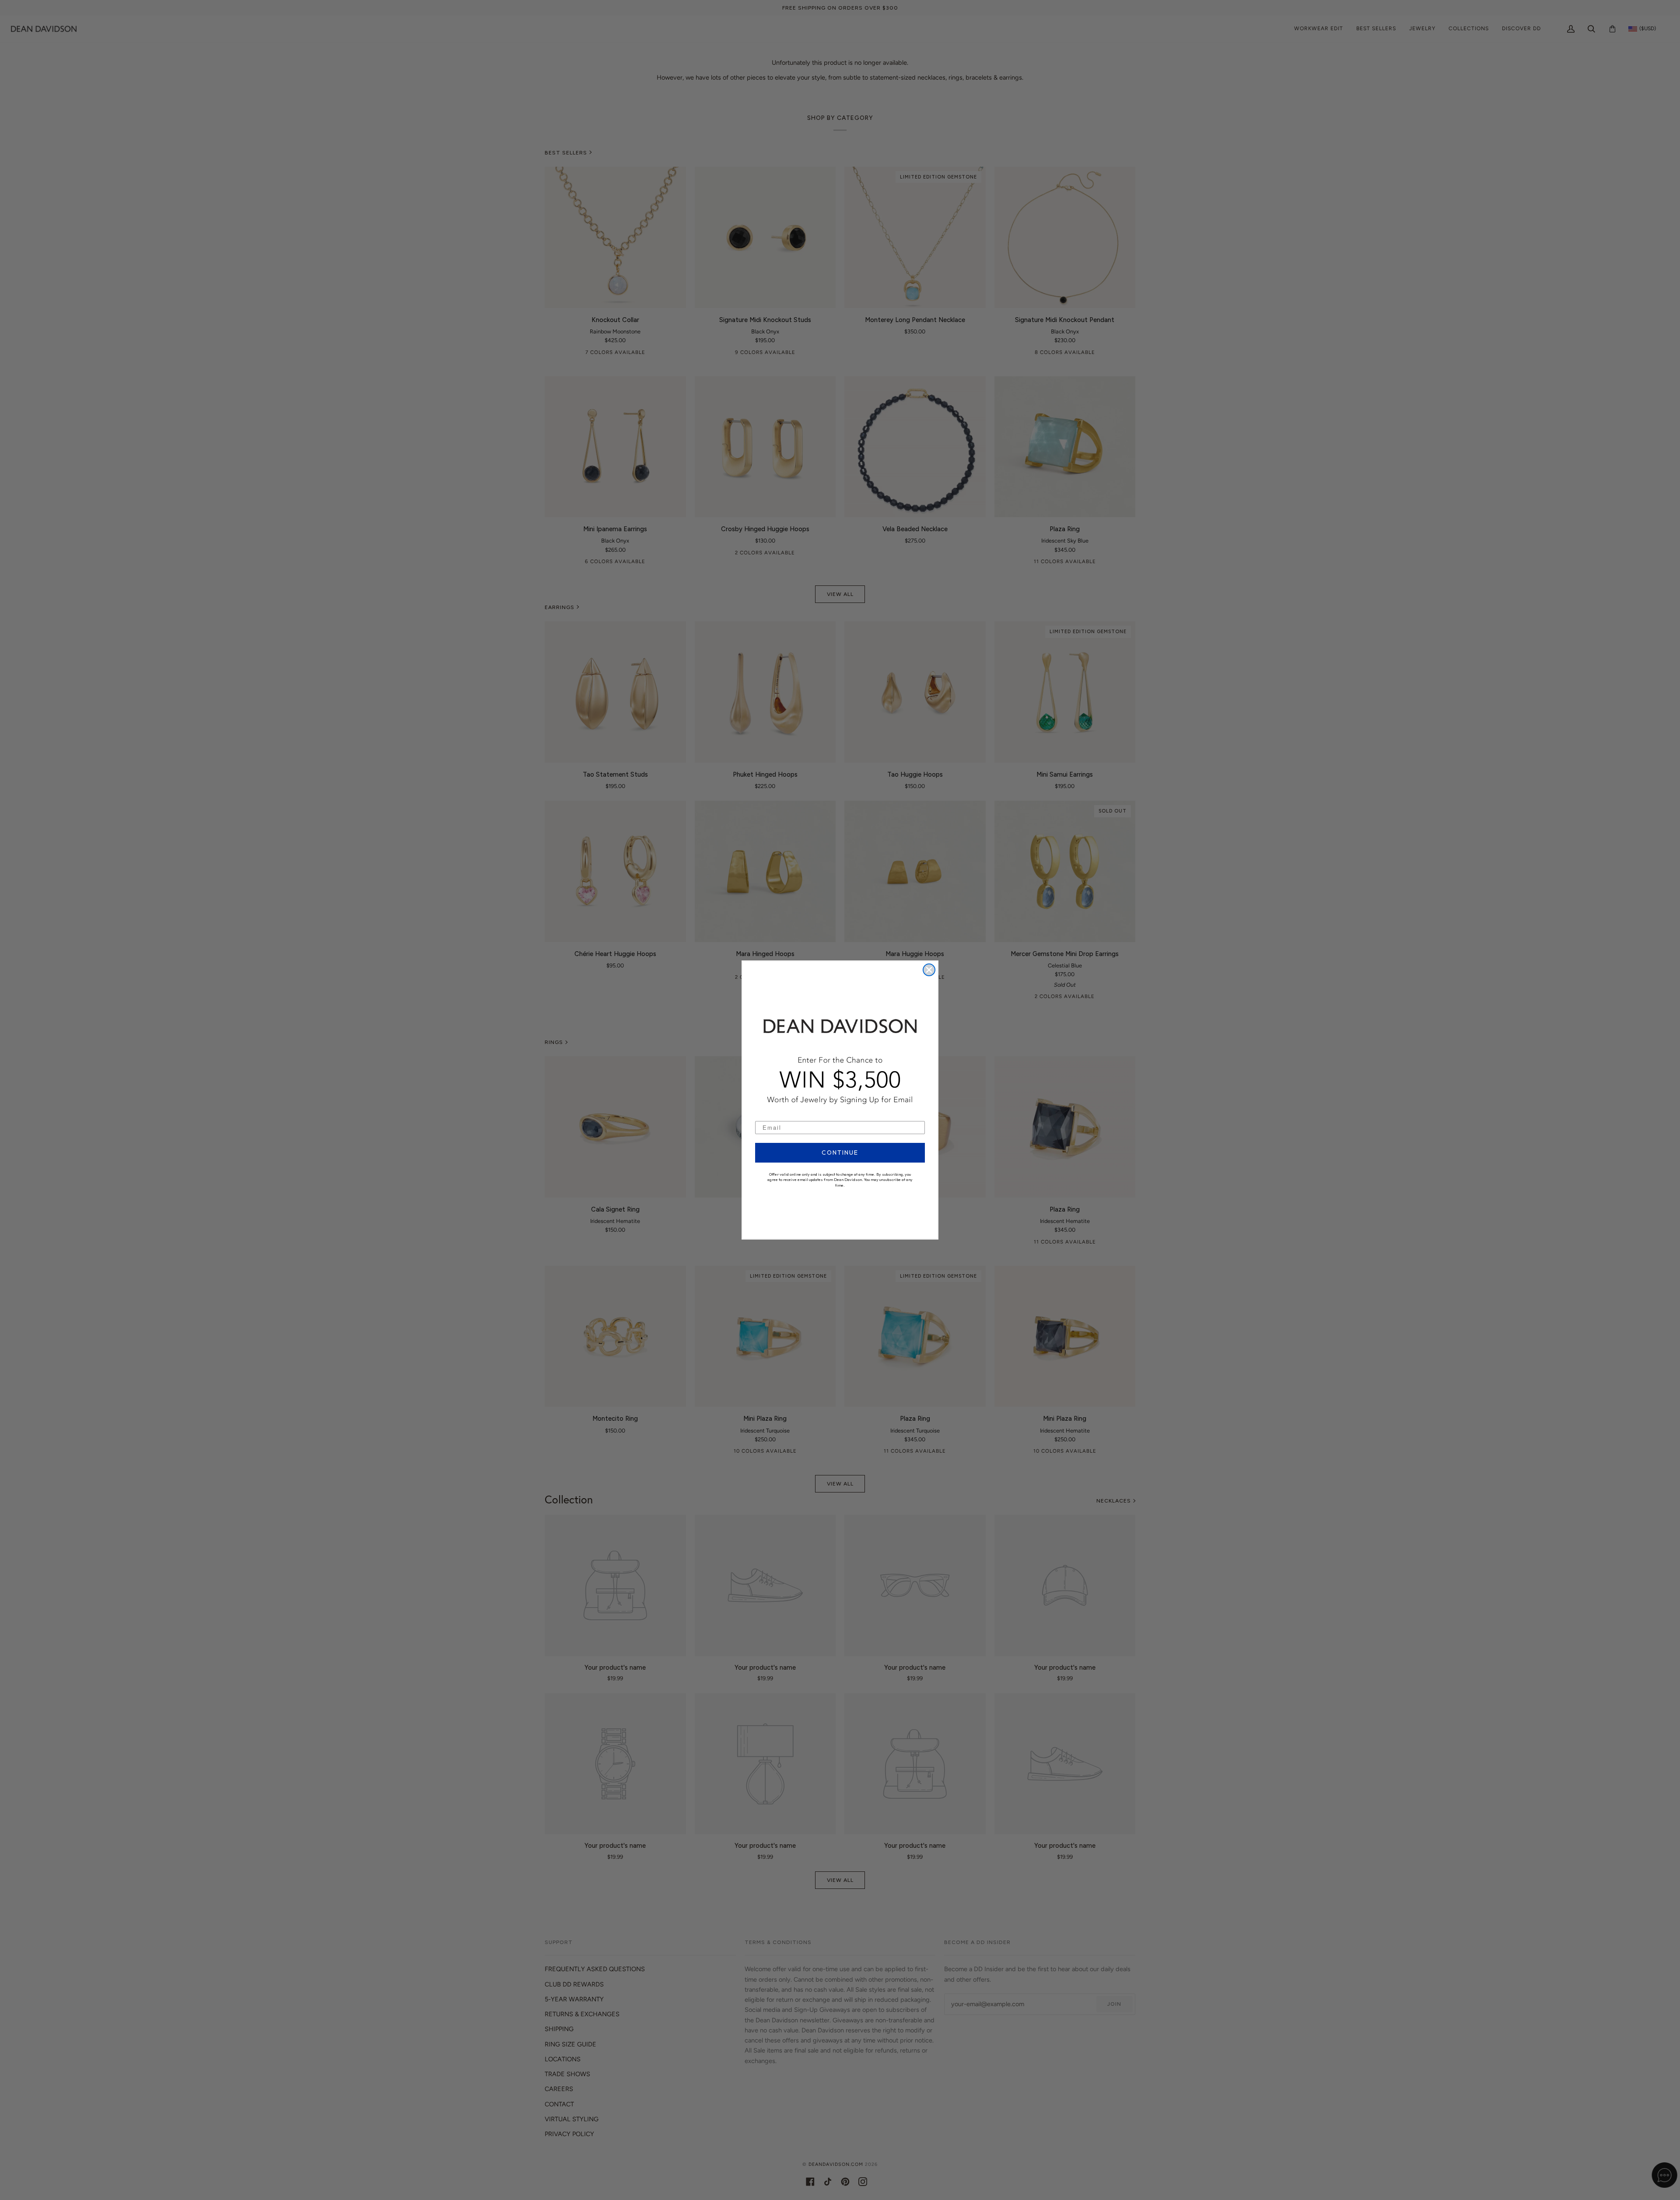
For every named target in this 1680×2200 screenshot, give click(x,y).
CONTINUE (840, 1153)
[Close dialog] (929, 970)
